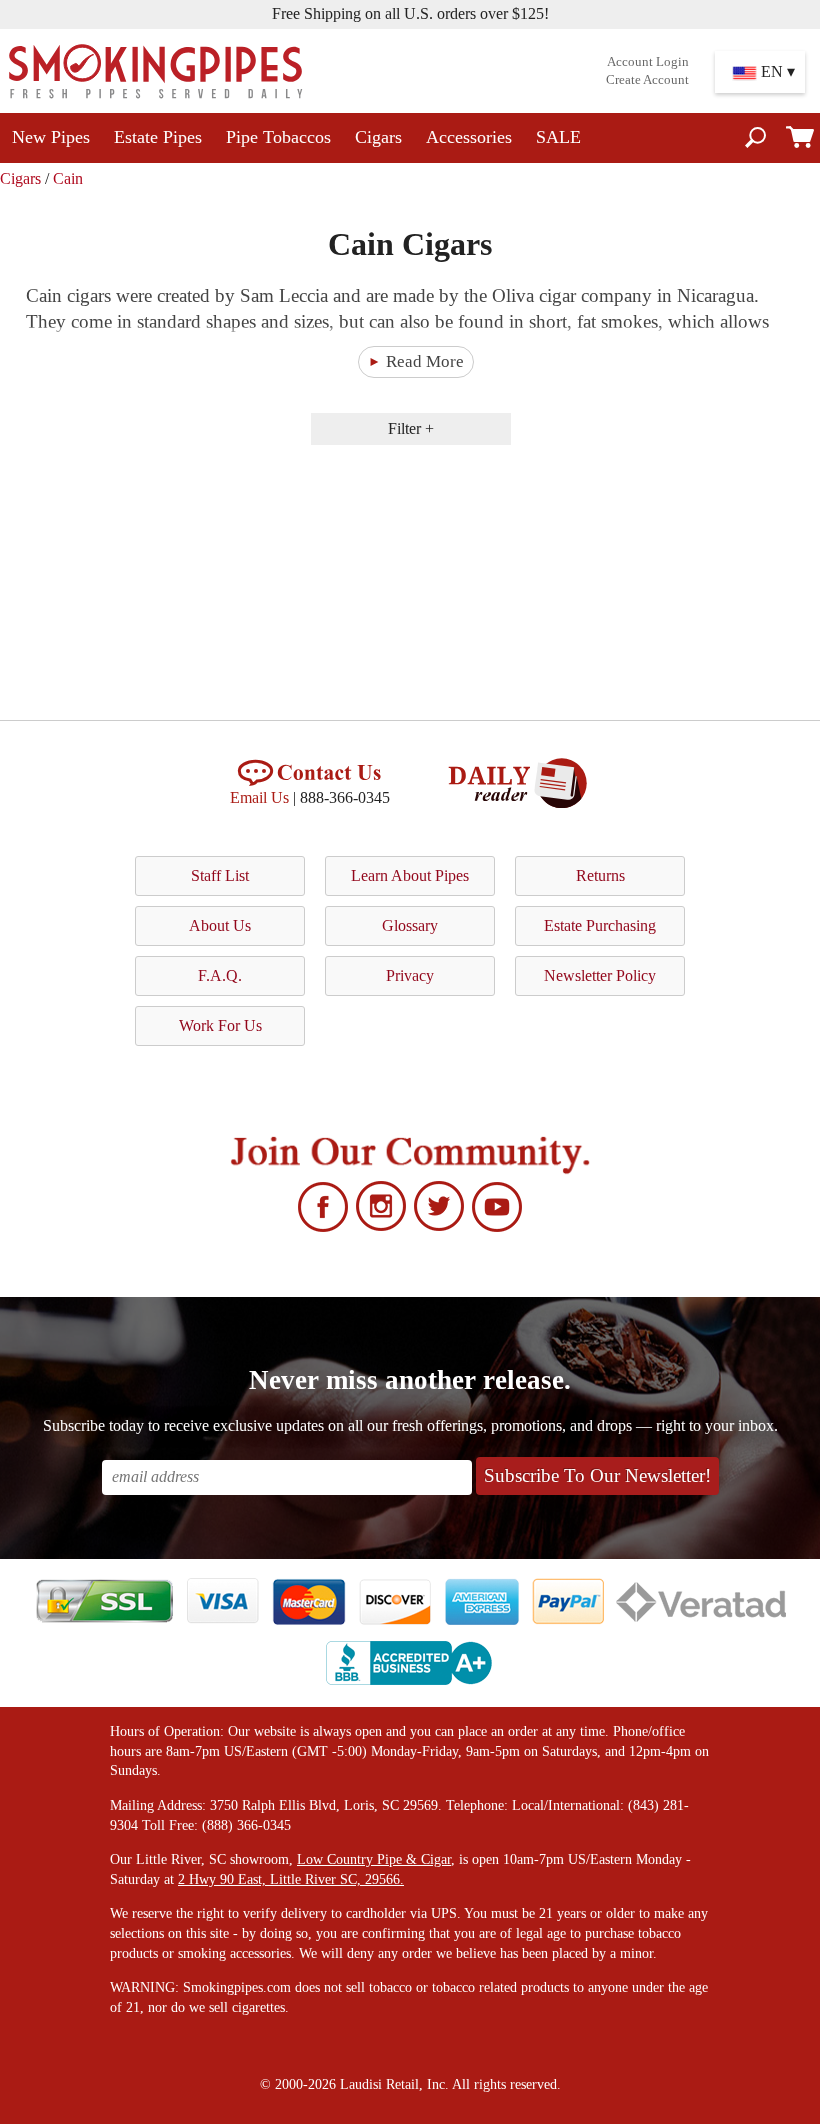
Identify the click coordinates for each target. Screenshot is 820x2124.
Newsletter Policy (600, 975)
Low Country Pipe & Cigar (374, 1859)
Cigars (378, 137)
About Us (220, 925)
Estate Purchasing (600, 925)
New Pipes (51, 137)
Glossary (410, 925)
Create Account (647, 80)
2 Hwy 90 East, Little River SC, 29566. (291, 1879)
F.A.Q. (220, 975)
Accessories (469, 137)
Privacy (410, 975)
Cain (68, 178)
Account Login (648, 62)
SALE (558, 137)
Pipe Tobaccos (278, 137)
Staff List (220, 875)
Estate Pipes (158, 137)
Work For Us (220, 1025)
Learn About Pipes (410, 875)
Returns (600, 875)
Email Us (259, 797)
